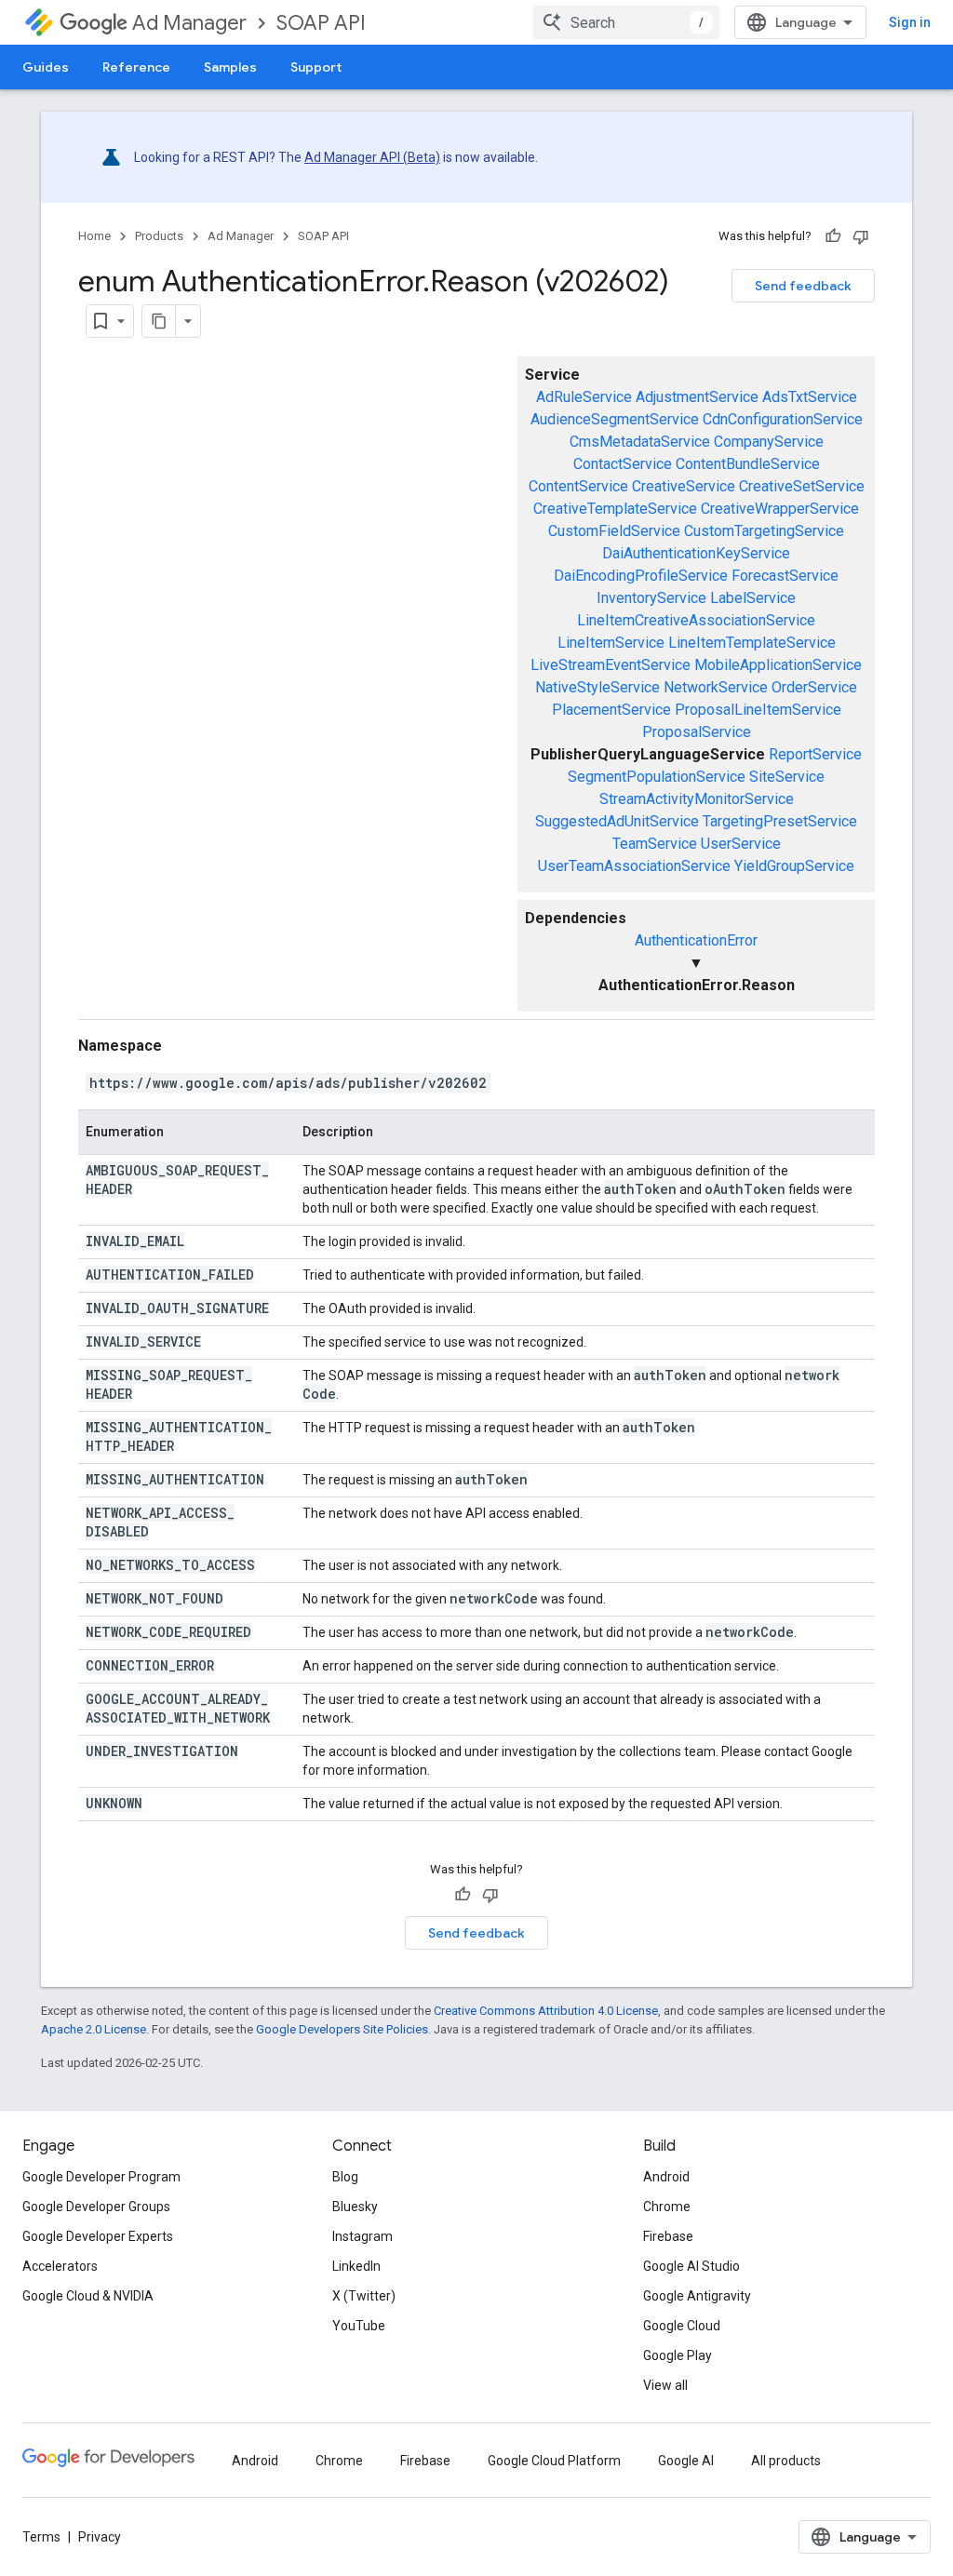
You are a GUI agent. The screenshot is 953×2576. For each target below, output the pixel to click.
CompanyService (769, 442)
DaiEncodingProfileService (641, 576)
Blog (345, 2177)
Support (316, 67)
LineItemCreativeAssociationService (696, 620)
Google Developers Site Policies (342, 2029)
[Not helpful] (861, 236)
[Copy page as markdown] (159, 321)
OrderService (814, 687)
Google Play (678, 2355)
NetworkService (716, 687)
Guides (46, 67)
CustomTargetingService (764, 531)
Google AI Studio (691, 2266)
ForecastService (785, 576)
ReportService (815, 754)
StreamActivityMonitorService (697, 799)
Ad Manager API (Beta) (372, 157)
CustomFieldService (614, 531)
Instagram (362, 2236)
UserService (741, 844)
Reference (136, 67)
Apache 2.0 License (94, 2029)
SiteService (787, 777)
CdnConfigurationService (783, 419)
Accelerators (60, 2266)
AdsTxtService (810, 397)
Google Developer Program (101, 2177)
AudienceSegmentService (615, 419)
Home (94, 236)
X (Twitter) (364, 2296)
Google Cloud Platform (554, 2461)
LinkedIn (356, 2266)
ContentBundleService (748, 464)
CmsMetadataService (640, 442)
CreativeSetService (802, 486)
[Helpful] (833, 236)
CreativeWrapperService (780, 509)
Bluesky (355, 2207)
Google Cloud (682, 2326)
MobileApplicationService (778, 665)
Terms (41, 2537)
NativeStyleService (597, 687)
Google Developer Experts (98, 2236)
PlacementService (611, 710)
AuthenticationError (696, 940)
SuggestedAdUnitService (617, 821)
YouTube (359, 2326)
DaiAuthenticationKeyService (696, 553)
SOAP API (321, 23)
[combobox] (626, 22)
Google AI (686, 2461)
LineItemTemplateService (752, 643)
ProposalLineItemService (758, 710)
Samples (230, 67)
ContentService (578, 486)
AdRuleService (584, 397)
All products (786, 2461)
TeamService (655, 844)
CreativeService (684, 486)
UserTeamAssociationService (634, 866)
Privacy (100, 2537)
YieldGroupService (794, 866)
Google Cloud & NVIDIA (88, 2296)
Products (159, 236)
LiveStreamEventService (611, 665)
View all (665, 2385)
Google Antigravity (697, 2296)
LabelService (753, 598)
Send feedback (803, 286)
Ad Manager (189, 23)
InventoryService (651, 598)
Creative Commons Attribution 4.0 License (546, 2011)
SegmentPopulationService (657, 777)
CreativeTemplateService (615, 509)
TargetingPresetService (780, 821)
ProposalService (697, 732)
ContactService (623, 464)
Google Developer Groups (96, 2207)
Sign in (910, 22)
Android (666, 2177)
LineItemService (611, 643)
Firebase (668, 2236)
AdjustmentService (697, 397)
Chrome (667, 2207)
